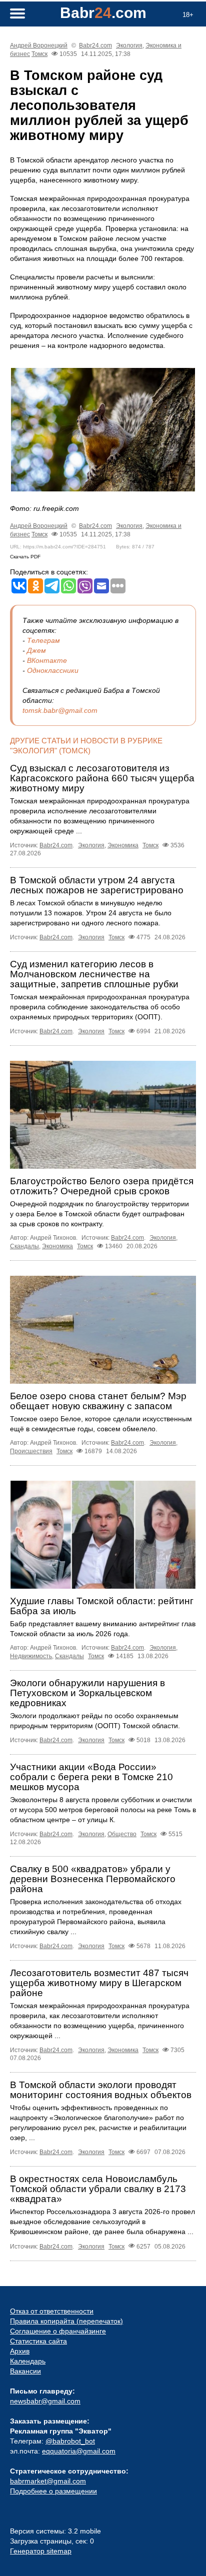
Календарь (28, 2361)
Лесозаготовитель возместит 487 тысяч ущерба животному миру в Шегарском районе (99, 1983)
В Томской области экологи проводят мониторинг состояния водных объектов (101, 2090)
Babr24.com (95, 45)
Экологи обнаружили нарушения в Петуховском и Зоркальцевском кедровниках (87, 1693)
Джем (36, 650)
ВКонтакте (47, 660)
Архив (20, 2351)
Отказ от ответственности (52, 2311)
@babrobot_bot (70, 2441)
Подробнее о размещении (53, 2491)
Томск (39, 54)
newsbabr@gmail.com (45, 2401)
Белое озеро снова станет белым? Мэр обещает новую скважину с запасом (98, 1401)
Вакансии (25, 2371)
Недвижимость (31, 1656)
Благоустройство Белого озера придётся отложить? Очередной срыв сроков (102, 1186)
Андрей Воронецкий (39, 45)
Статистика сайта (38, 2341)
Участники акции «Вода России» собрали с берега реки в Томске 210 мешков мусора (91, 1777)
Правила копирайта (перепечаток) (66, 2321)
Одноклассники (53, 670)
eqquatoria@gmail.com (79, 2451)
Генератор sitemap (41, 2551)
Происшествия (31, 1451)
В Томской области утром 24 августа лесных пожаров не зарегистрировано (97, 885)
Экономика (123, 845)
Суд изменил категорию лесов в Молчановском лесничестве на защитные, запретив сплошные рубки (94, 974)
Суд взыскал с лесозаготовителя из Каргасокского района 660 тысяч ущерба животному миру (102, 778)
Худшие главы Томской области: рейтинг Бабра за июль (102, 1606)
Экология (129, 45)
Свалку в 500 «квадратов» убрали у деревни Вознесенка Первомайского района (93, 1879)
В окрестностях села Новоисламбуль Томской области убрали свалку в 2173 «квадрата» (98, 2189)
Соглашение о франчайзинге (58, 2331)
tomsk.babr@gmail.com (60, 710)
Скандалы (24, 1246)
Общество (122, 1834)
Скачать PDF (25, 557)
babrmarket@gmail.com (48, 2481)
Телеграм (43, 640)
